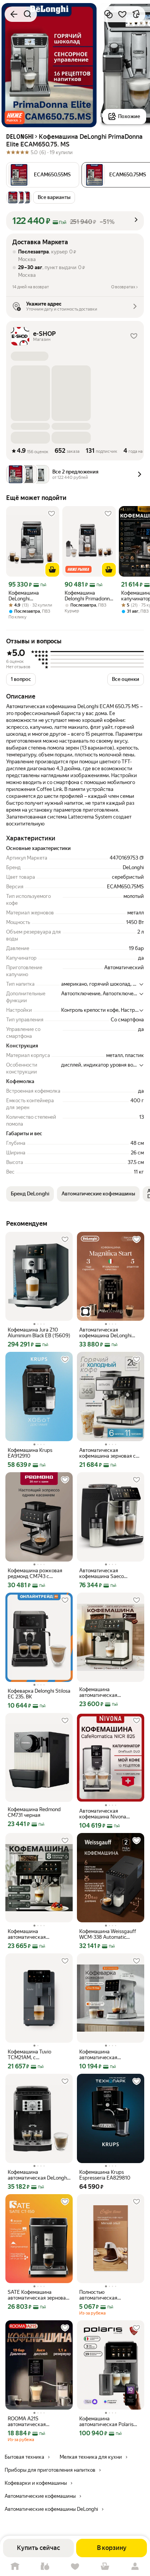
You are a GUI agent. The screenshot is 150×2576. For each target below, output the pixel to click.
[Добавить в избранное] (122, 14)
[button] (15, 118)
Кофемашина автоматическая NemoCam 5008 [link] (98, 1692)
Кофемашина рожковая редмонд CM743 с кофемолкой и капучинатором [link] (35, 1573)
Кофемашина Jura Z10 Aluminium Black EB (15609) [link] (39, 1333)
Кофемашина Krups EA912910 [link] (30, 1453)
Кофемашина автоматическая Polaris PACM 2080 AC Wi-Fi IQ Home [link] (107, 2421)
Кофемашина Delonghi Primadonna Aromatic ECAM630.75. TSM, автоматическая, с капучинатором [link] (88, 596)
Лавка (45, 2567)
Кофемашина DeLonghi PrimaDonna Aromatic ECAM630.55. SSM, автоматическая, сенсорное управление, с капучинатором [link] (30, 596)
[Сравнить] (108, 14)
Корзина (105, 2567)
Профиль (135, 2567)
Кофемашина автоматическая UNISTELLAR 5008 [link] (29, 1934)
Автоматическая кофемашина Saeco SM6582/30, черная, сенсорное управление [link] (106, 1573)
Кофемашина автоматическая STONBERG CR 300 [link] (102, 2055)
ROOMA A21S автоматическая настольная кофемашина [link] (36, 2421)
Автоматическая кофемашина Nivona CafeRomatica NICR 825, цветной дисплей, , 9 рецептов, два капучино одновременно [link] (107, 1814)
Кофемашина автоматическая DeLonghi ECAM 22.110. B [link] (38, 2175)
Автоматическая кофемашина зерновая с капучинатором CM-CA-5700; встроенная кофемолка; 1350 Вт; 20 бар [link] (107, 1453)
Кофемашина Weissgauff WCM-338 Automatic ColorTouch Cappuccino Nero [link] (108, 1934)
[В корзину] (52, 570)
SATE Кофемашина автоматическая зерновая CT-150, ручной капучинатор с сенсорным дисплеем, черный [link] (38, 2295)
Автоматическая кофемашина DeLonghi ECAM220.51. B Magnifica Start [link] (108, 1333)
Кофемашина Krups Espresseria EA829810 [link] (105, 2175)
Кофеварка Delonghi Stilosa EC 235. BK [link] (39, 1694)
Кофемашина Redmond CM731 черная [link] (34, 1812)
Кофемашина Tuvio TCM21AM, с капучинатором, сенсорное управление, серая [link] (35, 2055)
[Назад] (14, 14)
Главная (15, 2567)
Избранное (75, 2567)
